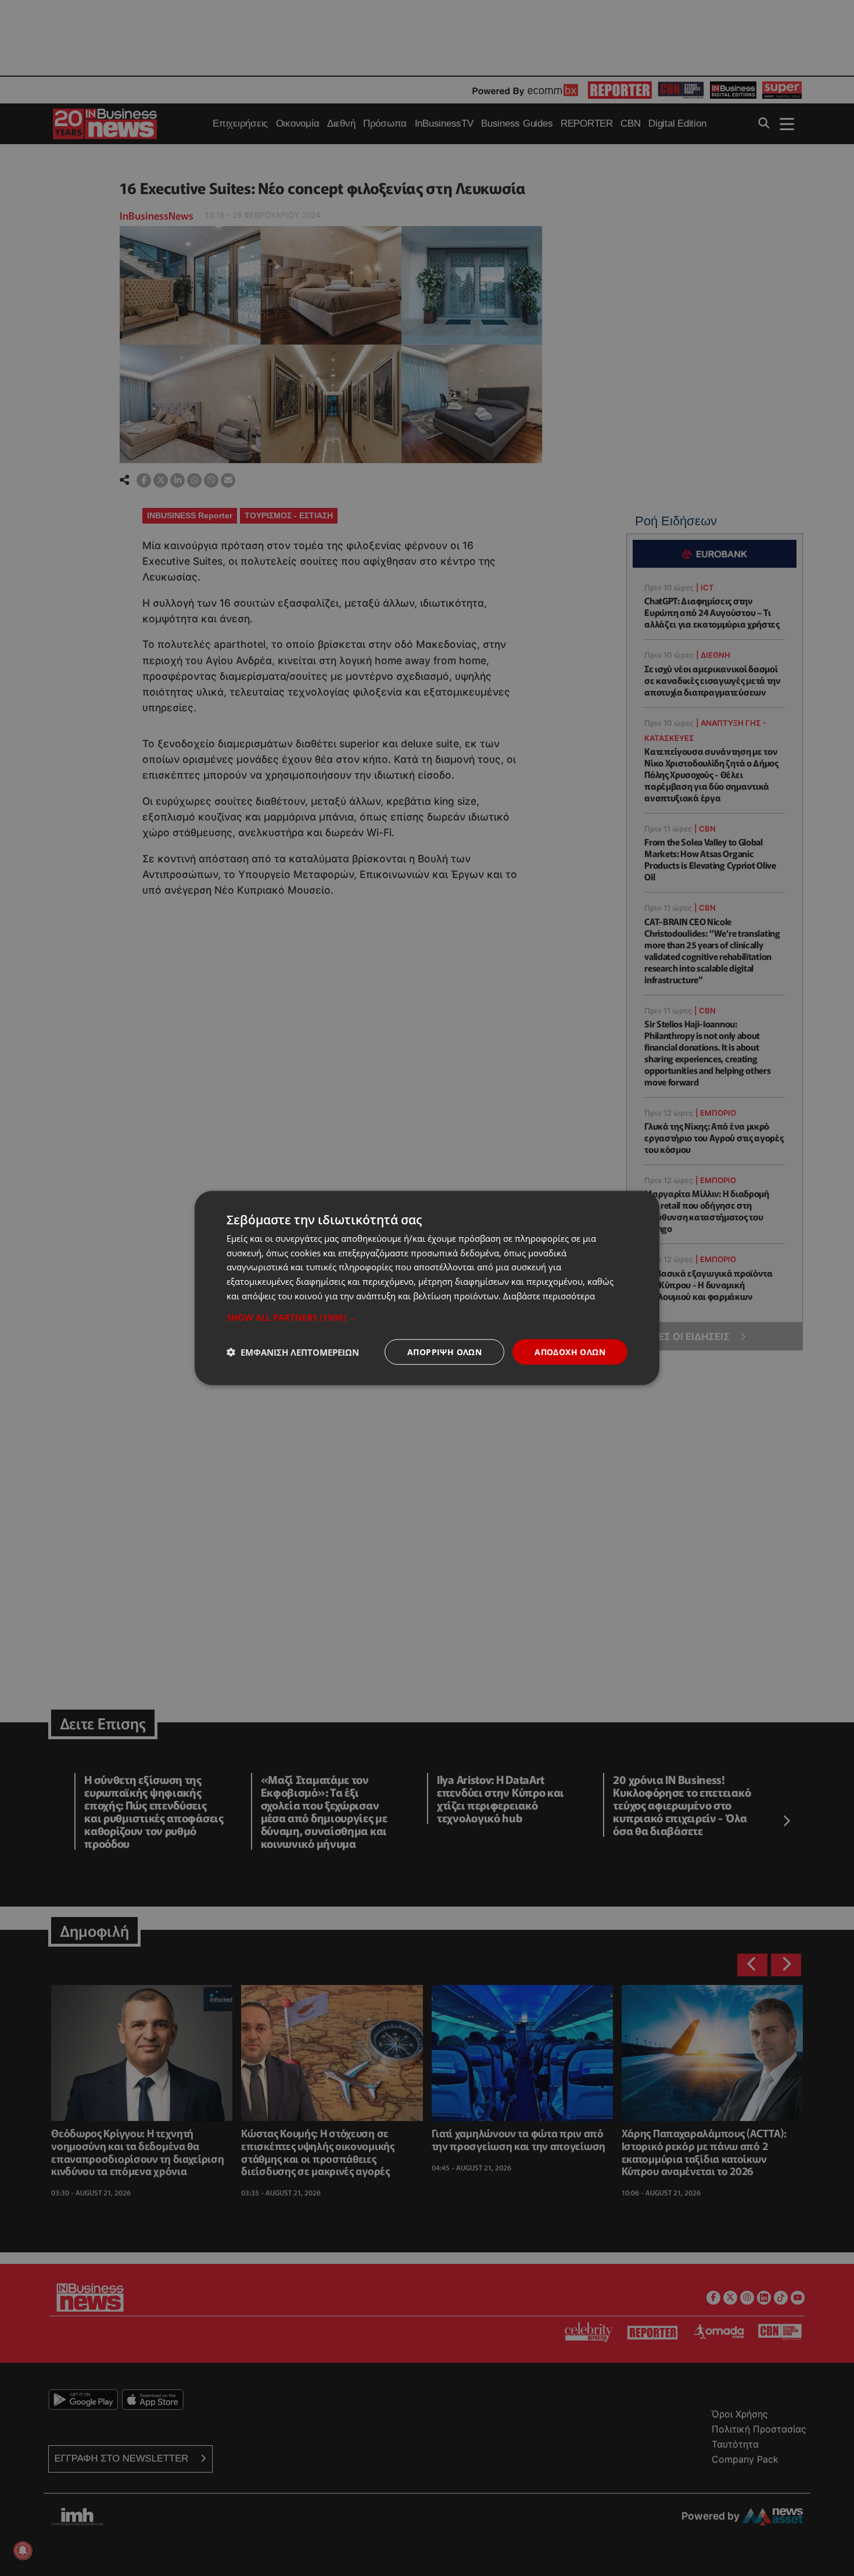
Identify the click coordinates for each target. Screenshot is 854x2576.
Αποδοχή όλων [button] (570, 1351)
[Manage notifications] (23, 2550)
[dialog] (427, 1288)
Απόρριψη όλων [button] (444, 1351)
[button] (427, 1317)
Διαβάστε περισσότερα (549, 1295)
